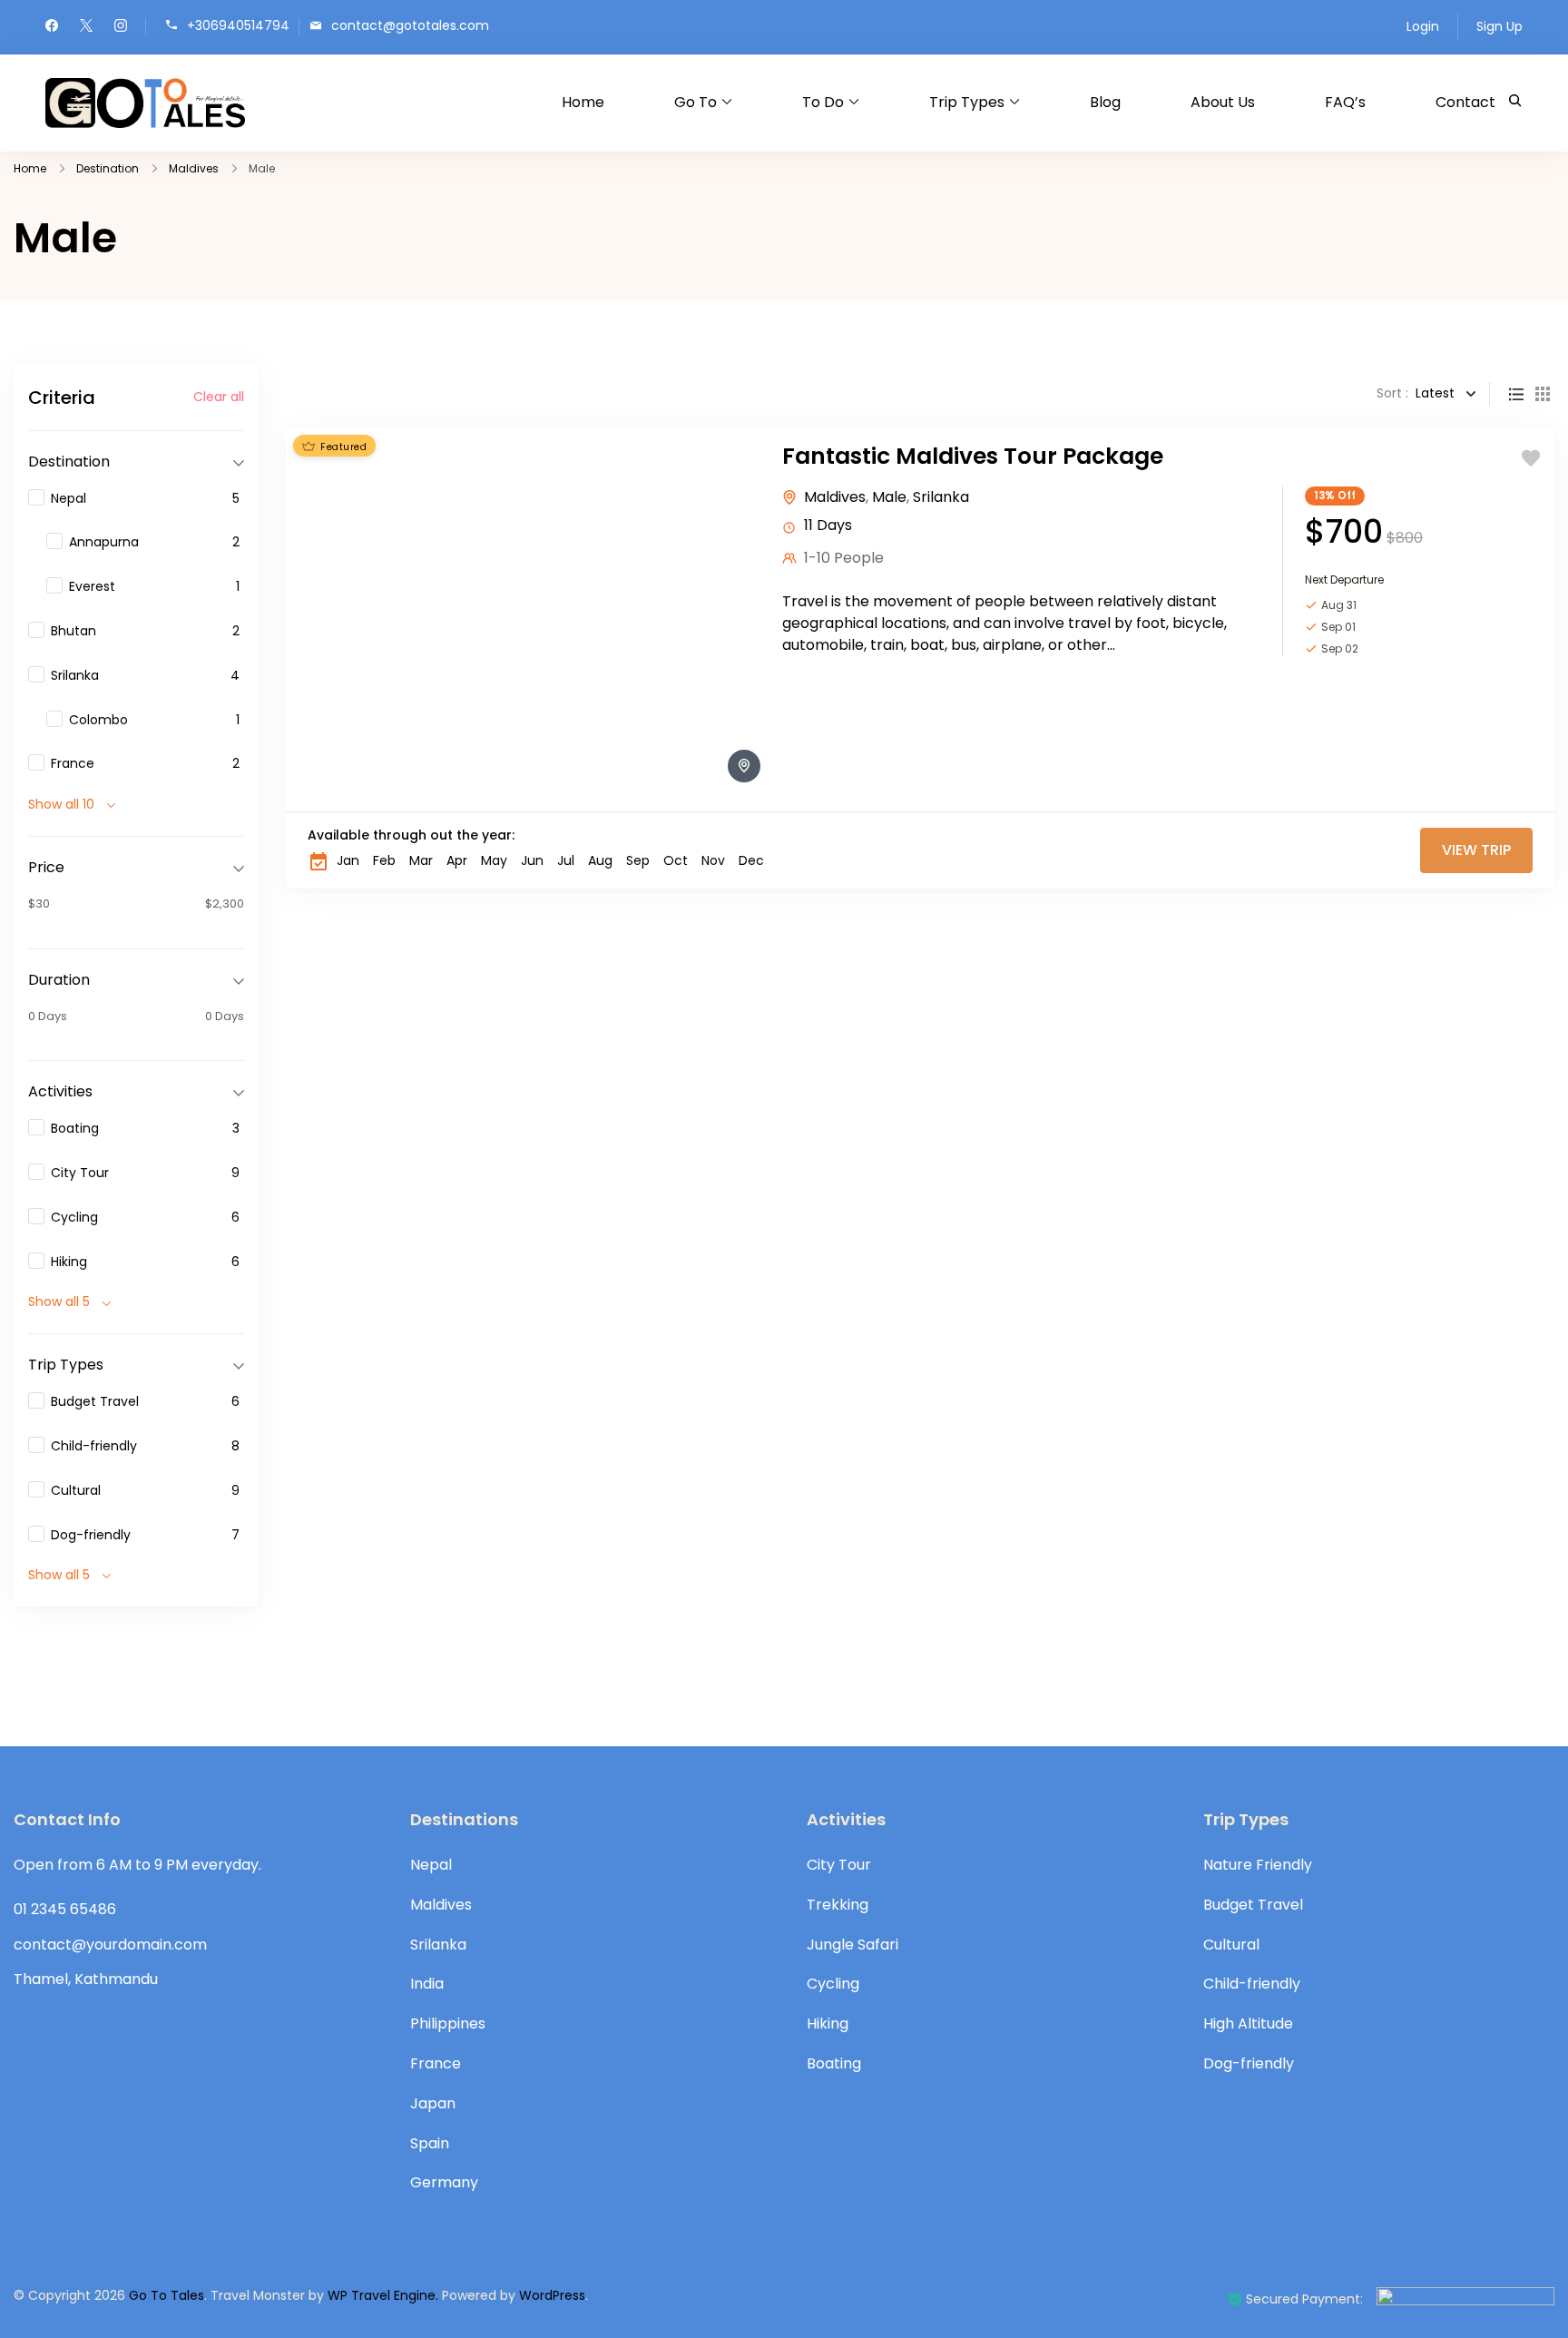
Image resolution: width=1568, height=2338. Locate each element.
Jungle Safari (853, 1945)
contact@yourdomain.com (110, 1945)
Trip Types (967, 102)
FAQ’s (1345, 102)
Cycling (833, 1984)
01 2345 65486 (65, 1909)
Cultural (1231, 1945)
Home (583, 102)
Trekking (838, 1905)
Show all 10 (61, 804)
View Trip (1476, 850)
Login (1423, 26)
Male (889, 497)
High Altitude (1248, 2024)
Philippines (448, 2024)
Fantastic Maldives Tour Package (973, 456)
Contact (1465, 102)
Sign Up (1499, 26)
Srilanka (941, 497)
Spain (430, 2143)
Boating (834, 2063)
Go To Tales (167, 2295)
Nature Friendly (1258, 1865)
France (436, 2063)
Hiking (828, 2024)
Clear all (219, 397)
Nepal (431, 1865)
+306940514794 (238, 25)
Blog (1105, 102)
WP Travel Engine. (383, 2295)
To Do (823, 102)
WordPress (552, 2295)
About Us (1223, 102)
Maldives (835, 497)
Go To (696, 102)
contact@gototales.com (410, 25)
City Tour (839, 1865)
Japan (433, 2103)
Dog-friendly (1249, 2063)
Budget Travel (1253, 1905)
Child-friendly (1252, 1984)
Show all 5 (59, 1302)
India (427, 1984)
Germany (444, 2182)
